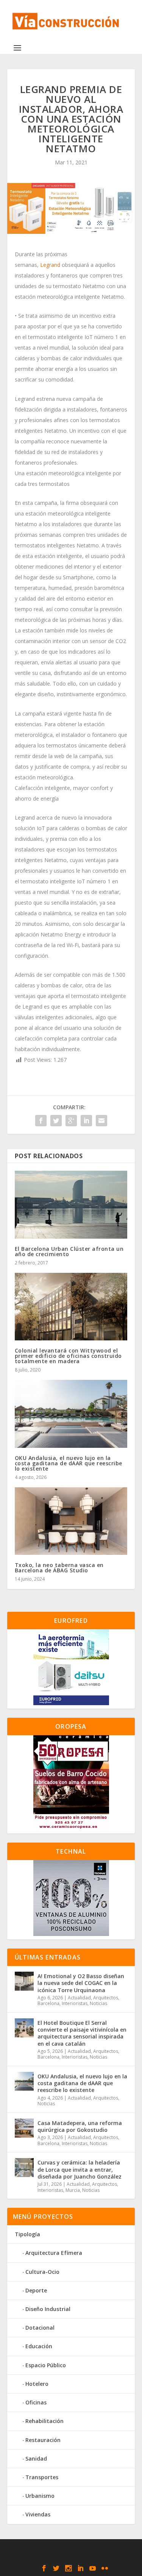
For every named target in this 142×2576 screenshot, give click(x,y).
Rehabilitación (44, 2421)
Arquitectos (106, 1998)
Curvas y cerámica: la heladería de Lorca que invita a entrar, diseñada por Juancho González (80, 2169)
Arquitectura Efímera (54, 2253)
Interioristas (75, 2003)
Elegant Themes (69, 2549)
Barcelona (48, 2003)
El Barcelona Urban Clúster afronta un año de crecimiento (69, 1251)
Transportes (42, 2477)
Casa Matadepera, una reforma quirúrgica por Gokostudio (80, 2126)
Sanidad (36, 2459)
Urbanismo (40, 2496)
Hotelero (37, 2384)
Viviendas (38, 2514)
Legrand (50, 265)
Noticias (98, 2003)
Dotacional (40, 2328)
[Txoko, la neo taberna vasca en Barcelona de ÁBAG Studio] (71, 1521)
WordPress (71, 2557)
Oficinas (36, 2402)
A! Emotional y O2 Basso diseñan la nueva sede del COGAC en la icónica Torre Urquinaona (81, 1983)
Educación (39, 2346)
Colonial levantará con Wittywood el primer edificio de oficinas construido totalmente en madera (68, 1356)
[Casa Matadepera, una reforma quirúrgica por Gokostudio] (24, 2128)
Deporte (36, 2290)
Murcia (73, 2190)
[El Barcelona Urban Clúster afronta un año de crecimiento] (71, 1205)
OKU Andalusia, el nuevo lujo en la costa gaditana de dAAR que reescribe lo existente (69, 1463)
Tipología (27, 2234)
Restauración (43, 2440)
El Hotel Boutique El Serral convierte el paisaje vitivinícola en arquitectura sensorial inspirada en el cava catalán (82, 2033)
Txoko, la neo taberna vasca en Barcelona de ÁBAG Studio (59, 1568)
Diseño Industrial (48, 2309)
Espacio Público (46, 2365)
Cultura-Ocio (42, 2272)
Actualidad (79, 1998)
